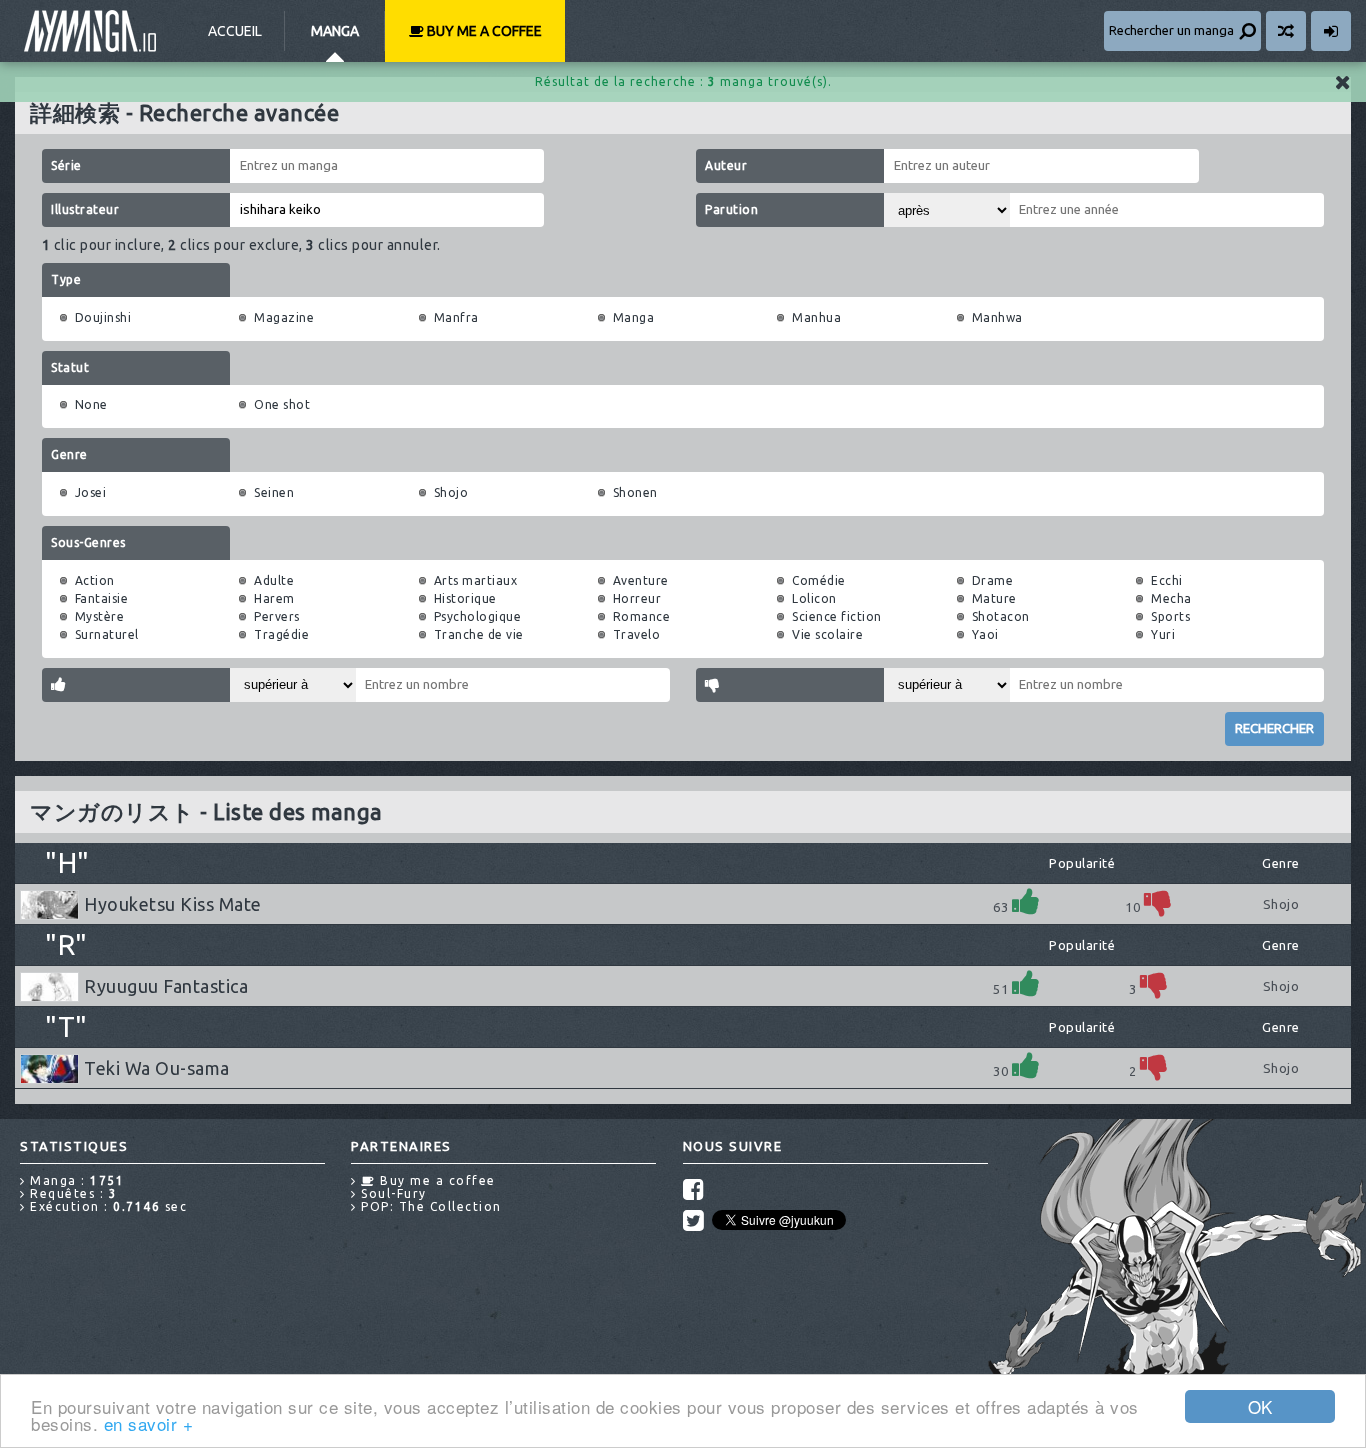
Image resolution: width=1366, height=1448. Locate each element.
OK (1260, 1406)
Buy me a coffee (483, 31)
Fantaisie (102, 598)
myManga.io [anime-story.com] (90, 31)
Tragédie (281, 634)
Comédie (819, 580)
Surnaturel (107, 634)
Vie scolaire (827, 634)
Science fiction (837, 616)
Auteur (726, 165)
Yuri (1163, 634)
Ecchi (1167, 580)
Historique (465, 598)
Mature (994, 598)
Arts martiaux (476, 580)
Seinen (274, 492)
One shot (282, 404)
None (91, 404)
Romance (642, 616)
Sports (1170, 616)
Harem (274, 598)
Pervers (277, 616)
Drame (993, 580)
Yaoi (985, 634)
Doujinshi (103, 317)
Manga (335, 31)
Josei (91, 492)
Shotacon (1001, 616)
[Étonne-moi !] (1286, 31)
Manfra (456, 317)
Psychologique (478, 616)
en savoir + (149, 1423)
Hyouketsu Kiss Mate (173, 904)
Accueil (235, 31)
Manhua (816, 317)
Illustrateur (85, 209)
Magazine (284, 317)
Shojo (451, 492)
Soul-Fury (392, 1193)
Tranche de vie (479, 634)
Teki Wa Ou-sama (157, 1068)
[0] (1158, 901)
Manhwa (997, 317)
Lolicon (814, 598)
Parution (731, 209)
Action (95, 580)
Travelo (637, 634)
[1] (1026, 901)
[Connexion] (1331, 31)
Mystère (100, 616)
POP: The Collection (429, 1206)
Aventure (641, 580)
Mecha (1171, 598)
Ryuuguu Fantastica (166, 986)
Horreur (637, 598)
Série (66, 165)
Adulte (274, 580)
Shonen (635, 492)
